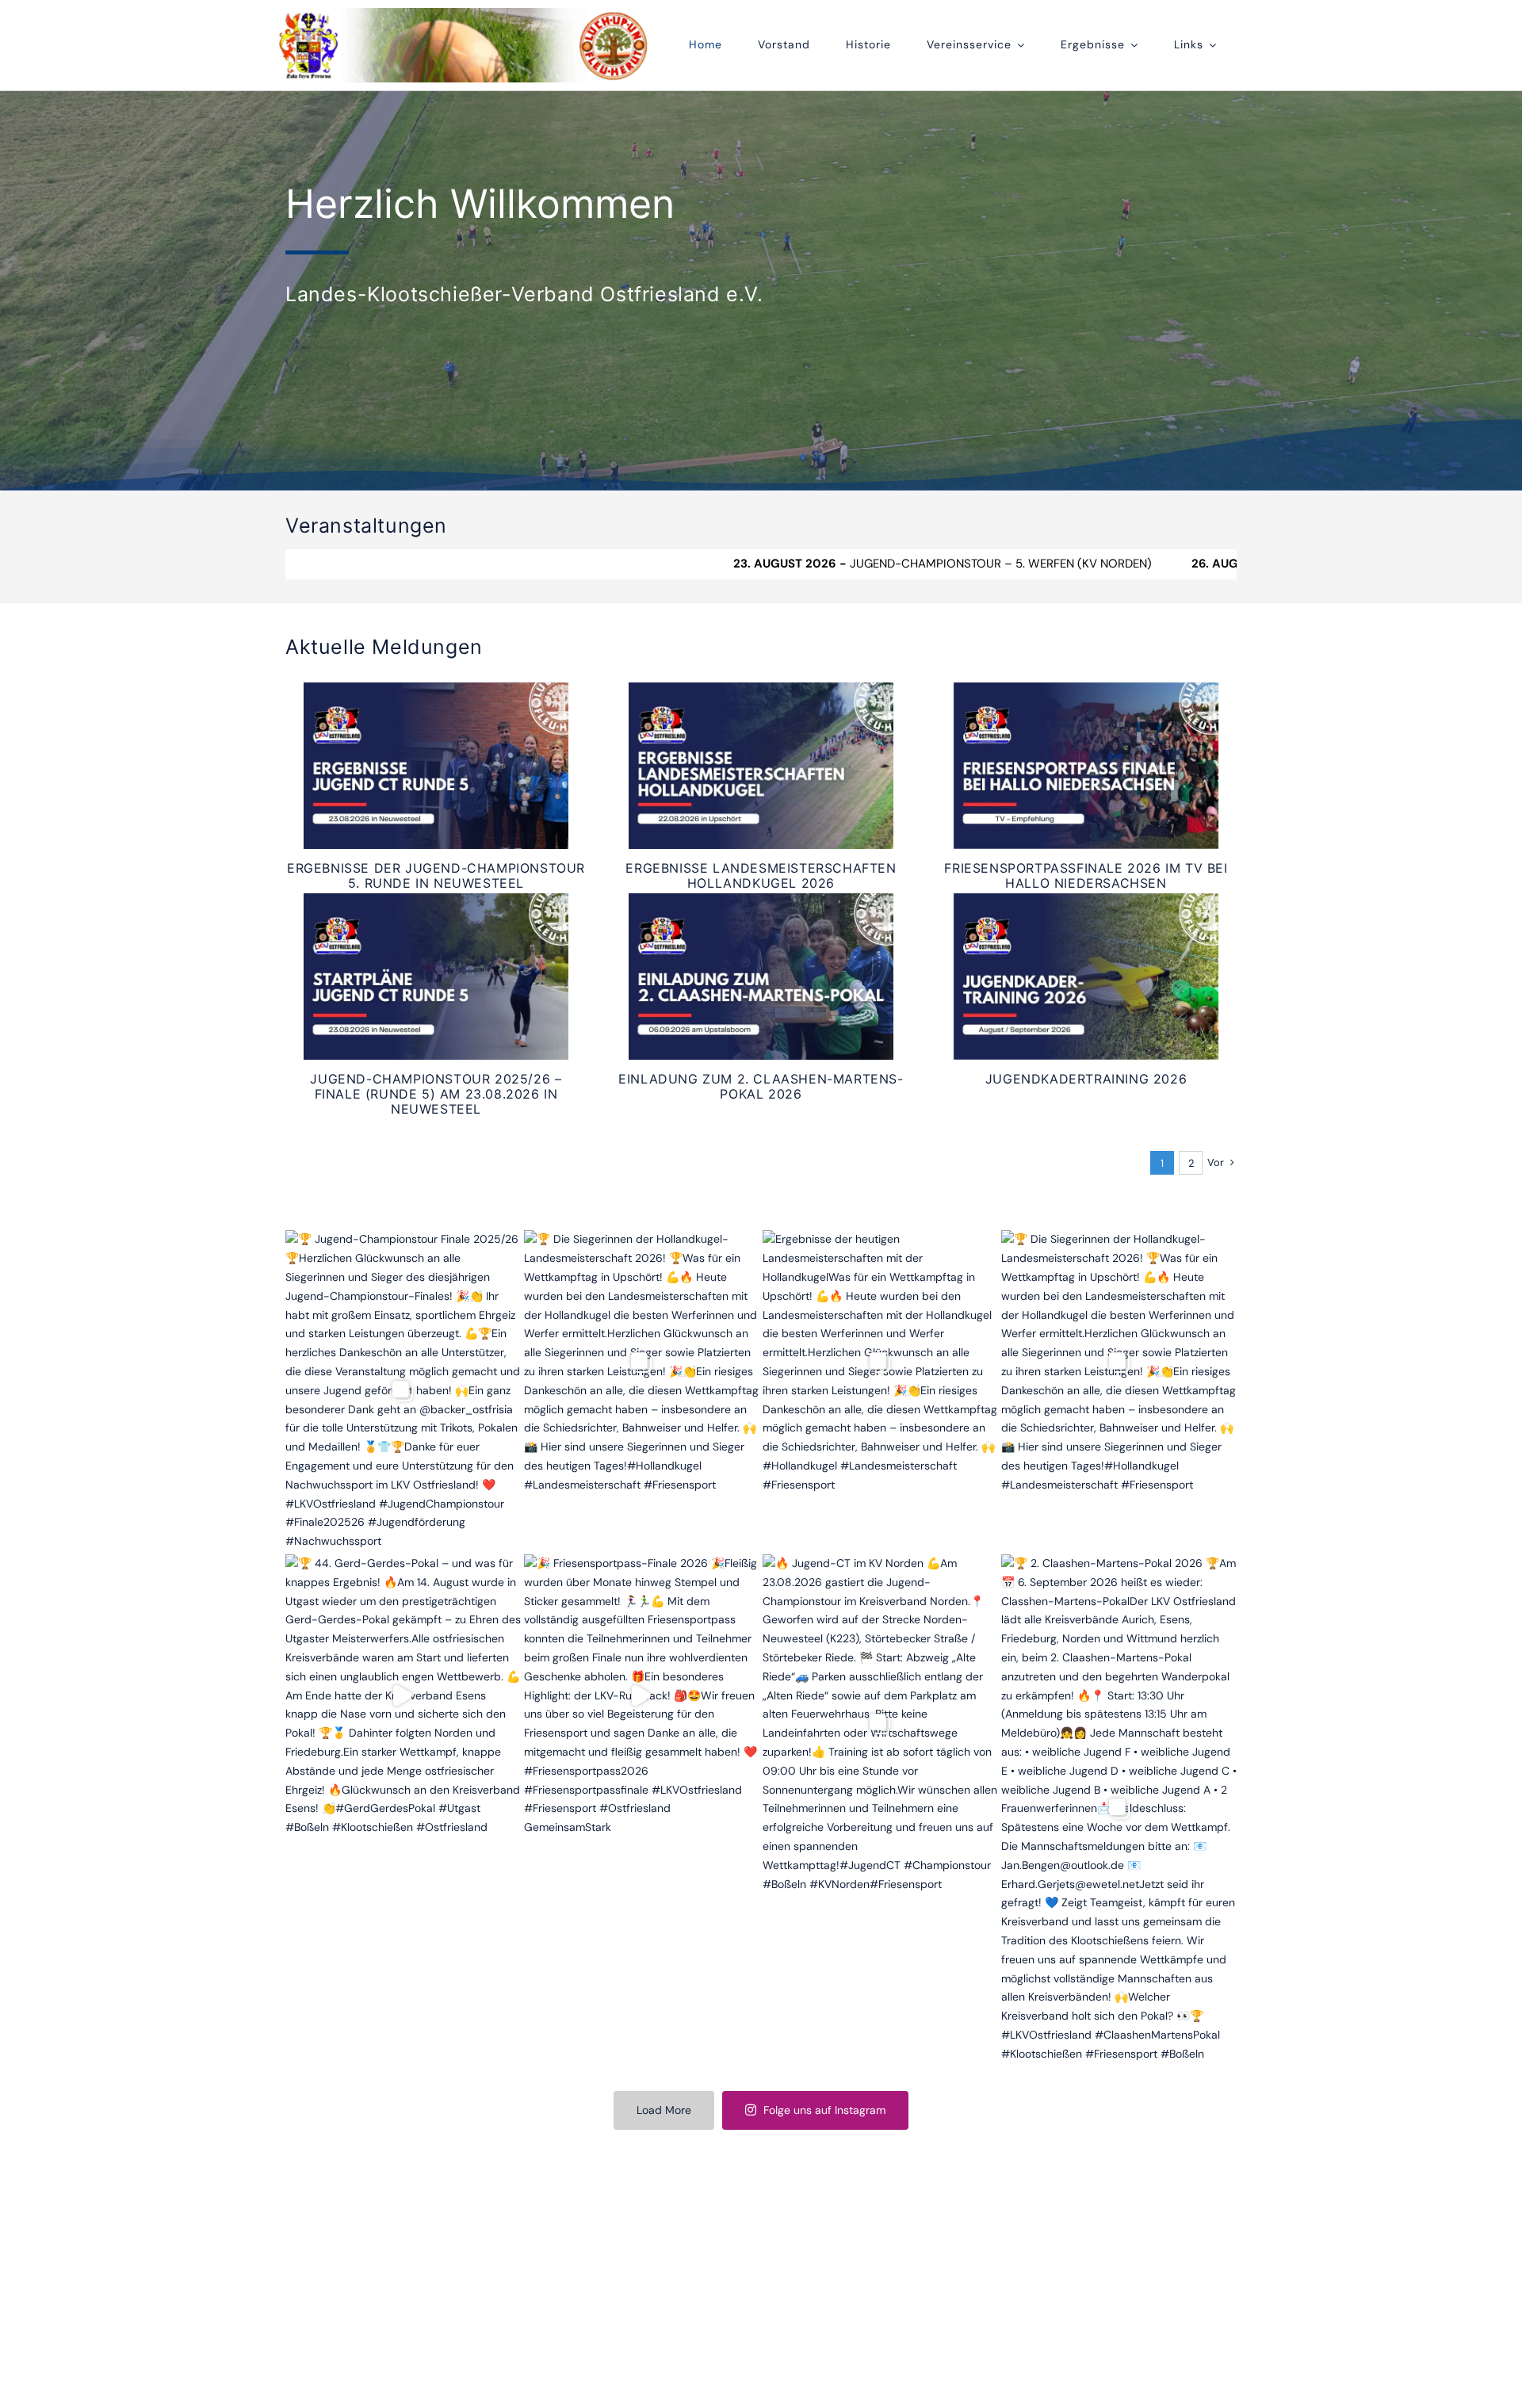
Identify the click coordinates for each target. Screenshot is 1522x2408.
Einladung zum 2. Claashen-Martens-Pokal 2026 (761, 1086)
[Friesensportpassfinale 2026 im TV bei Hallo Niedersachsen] (1086, 766)
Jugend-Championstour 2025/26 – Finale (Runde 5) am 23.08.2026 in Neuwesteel (436, 1094)
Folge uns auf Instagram (824, 2110)
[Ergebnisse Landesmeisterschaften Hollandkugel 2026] (761, 766)
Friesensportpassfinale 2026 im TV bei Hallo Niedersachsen (1086, 875)
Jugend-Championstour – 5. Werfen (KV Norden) (729, 564)
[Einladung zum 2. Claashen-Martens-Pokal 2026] (761, 977)
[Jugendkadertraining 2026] (1086, 977)
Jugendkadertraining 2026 (1086, 1079)
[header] (464, 13)
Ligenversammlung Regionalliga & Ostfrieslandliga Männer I (1231, 564)
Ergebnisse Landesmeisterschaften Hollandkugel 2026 (761, 875)
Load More (664, 2110)
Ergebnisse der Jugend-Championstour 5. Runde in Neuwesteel (436, 875)
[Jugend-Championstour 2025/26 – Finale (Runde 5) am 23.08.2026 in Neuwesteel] (436, 977)
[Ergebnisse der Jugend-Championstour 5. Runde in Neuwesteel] (436, 766)
